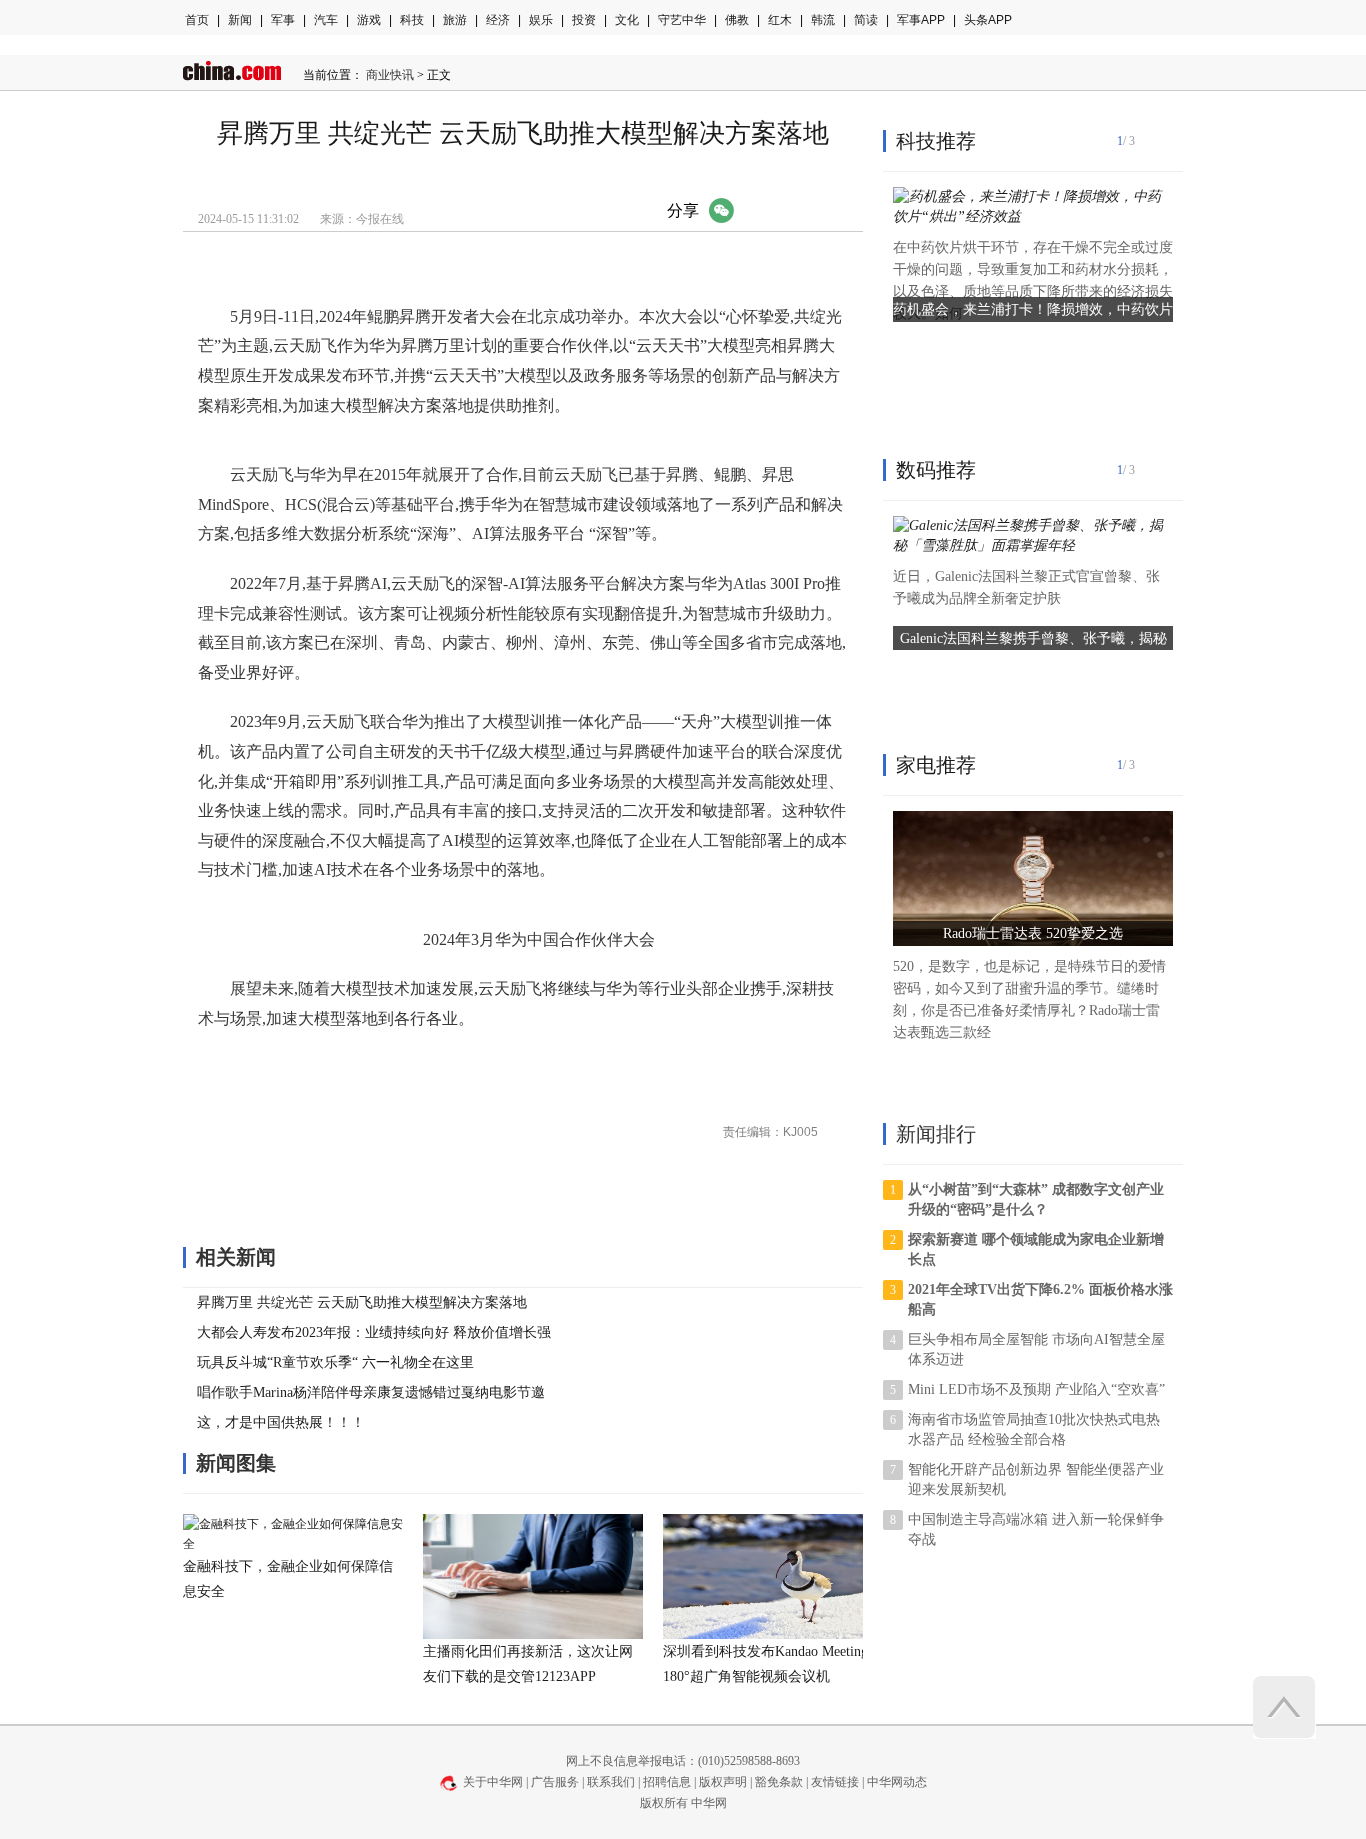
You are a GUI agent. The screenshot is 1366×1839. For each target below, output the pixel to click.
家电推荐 (936, 765)
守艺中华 (682, 20)
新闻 (240, 20)
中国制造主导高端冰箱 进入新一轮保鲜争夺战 (1036, 1529)
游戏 (369, 20)
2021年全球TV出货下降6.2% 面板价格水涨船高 (1040, 1299)
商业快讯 (390, 75)
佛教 (737, 20)
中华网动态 (897, 1782)
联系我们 (611, 1782)
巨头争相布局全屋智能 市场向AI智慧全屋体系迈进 (1036, 1349)
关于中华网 (493, 1782)
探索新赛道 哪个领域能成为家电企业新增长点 (1036, 1249)
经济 (498, 20)
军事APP (921, 20)
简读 (866, 20)
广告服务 (555, 1782)
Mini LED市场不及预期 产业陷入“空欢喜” (1036, 1389)
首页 (197, 20)
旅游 (455, 20)
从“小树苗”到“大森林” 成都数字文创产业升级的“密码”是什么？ (1036, 1199)
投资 (584, 20)
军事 (283, 20)
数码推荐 (936, 470)
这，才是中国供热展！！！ (281, 1422)
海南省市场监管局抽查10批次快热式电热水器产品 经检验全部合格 (1034, 1429)
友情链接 (835, 1782)
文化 (627, 20)
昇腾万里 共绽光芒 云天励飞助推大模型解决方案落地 (362, 1302)
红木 (780, 20)
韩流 (823, 20)
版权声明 (723, 1782)
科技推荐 (936, 141)
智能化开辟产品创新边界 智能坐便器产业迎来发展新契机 (1036, 1479)
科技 (412, 20)
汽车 (326, 20)
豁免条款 (779, 1782)
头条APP (988, 20)
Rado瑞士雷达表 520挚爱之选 (1033, 933)
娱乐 (541, 20)
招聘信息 (667, 1782)
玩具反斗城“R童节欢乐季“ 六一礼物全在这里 (335, 1362)
